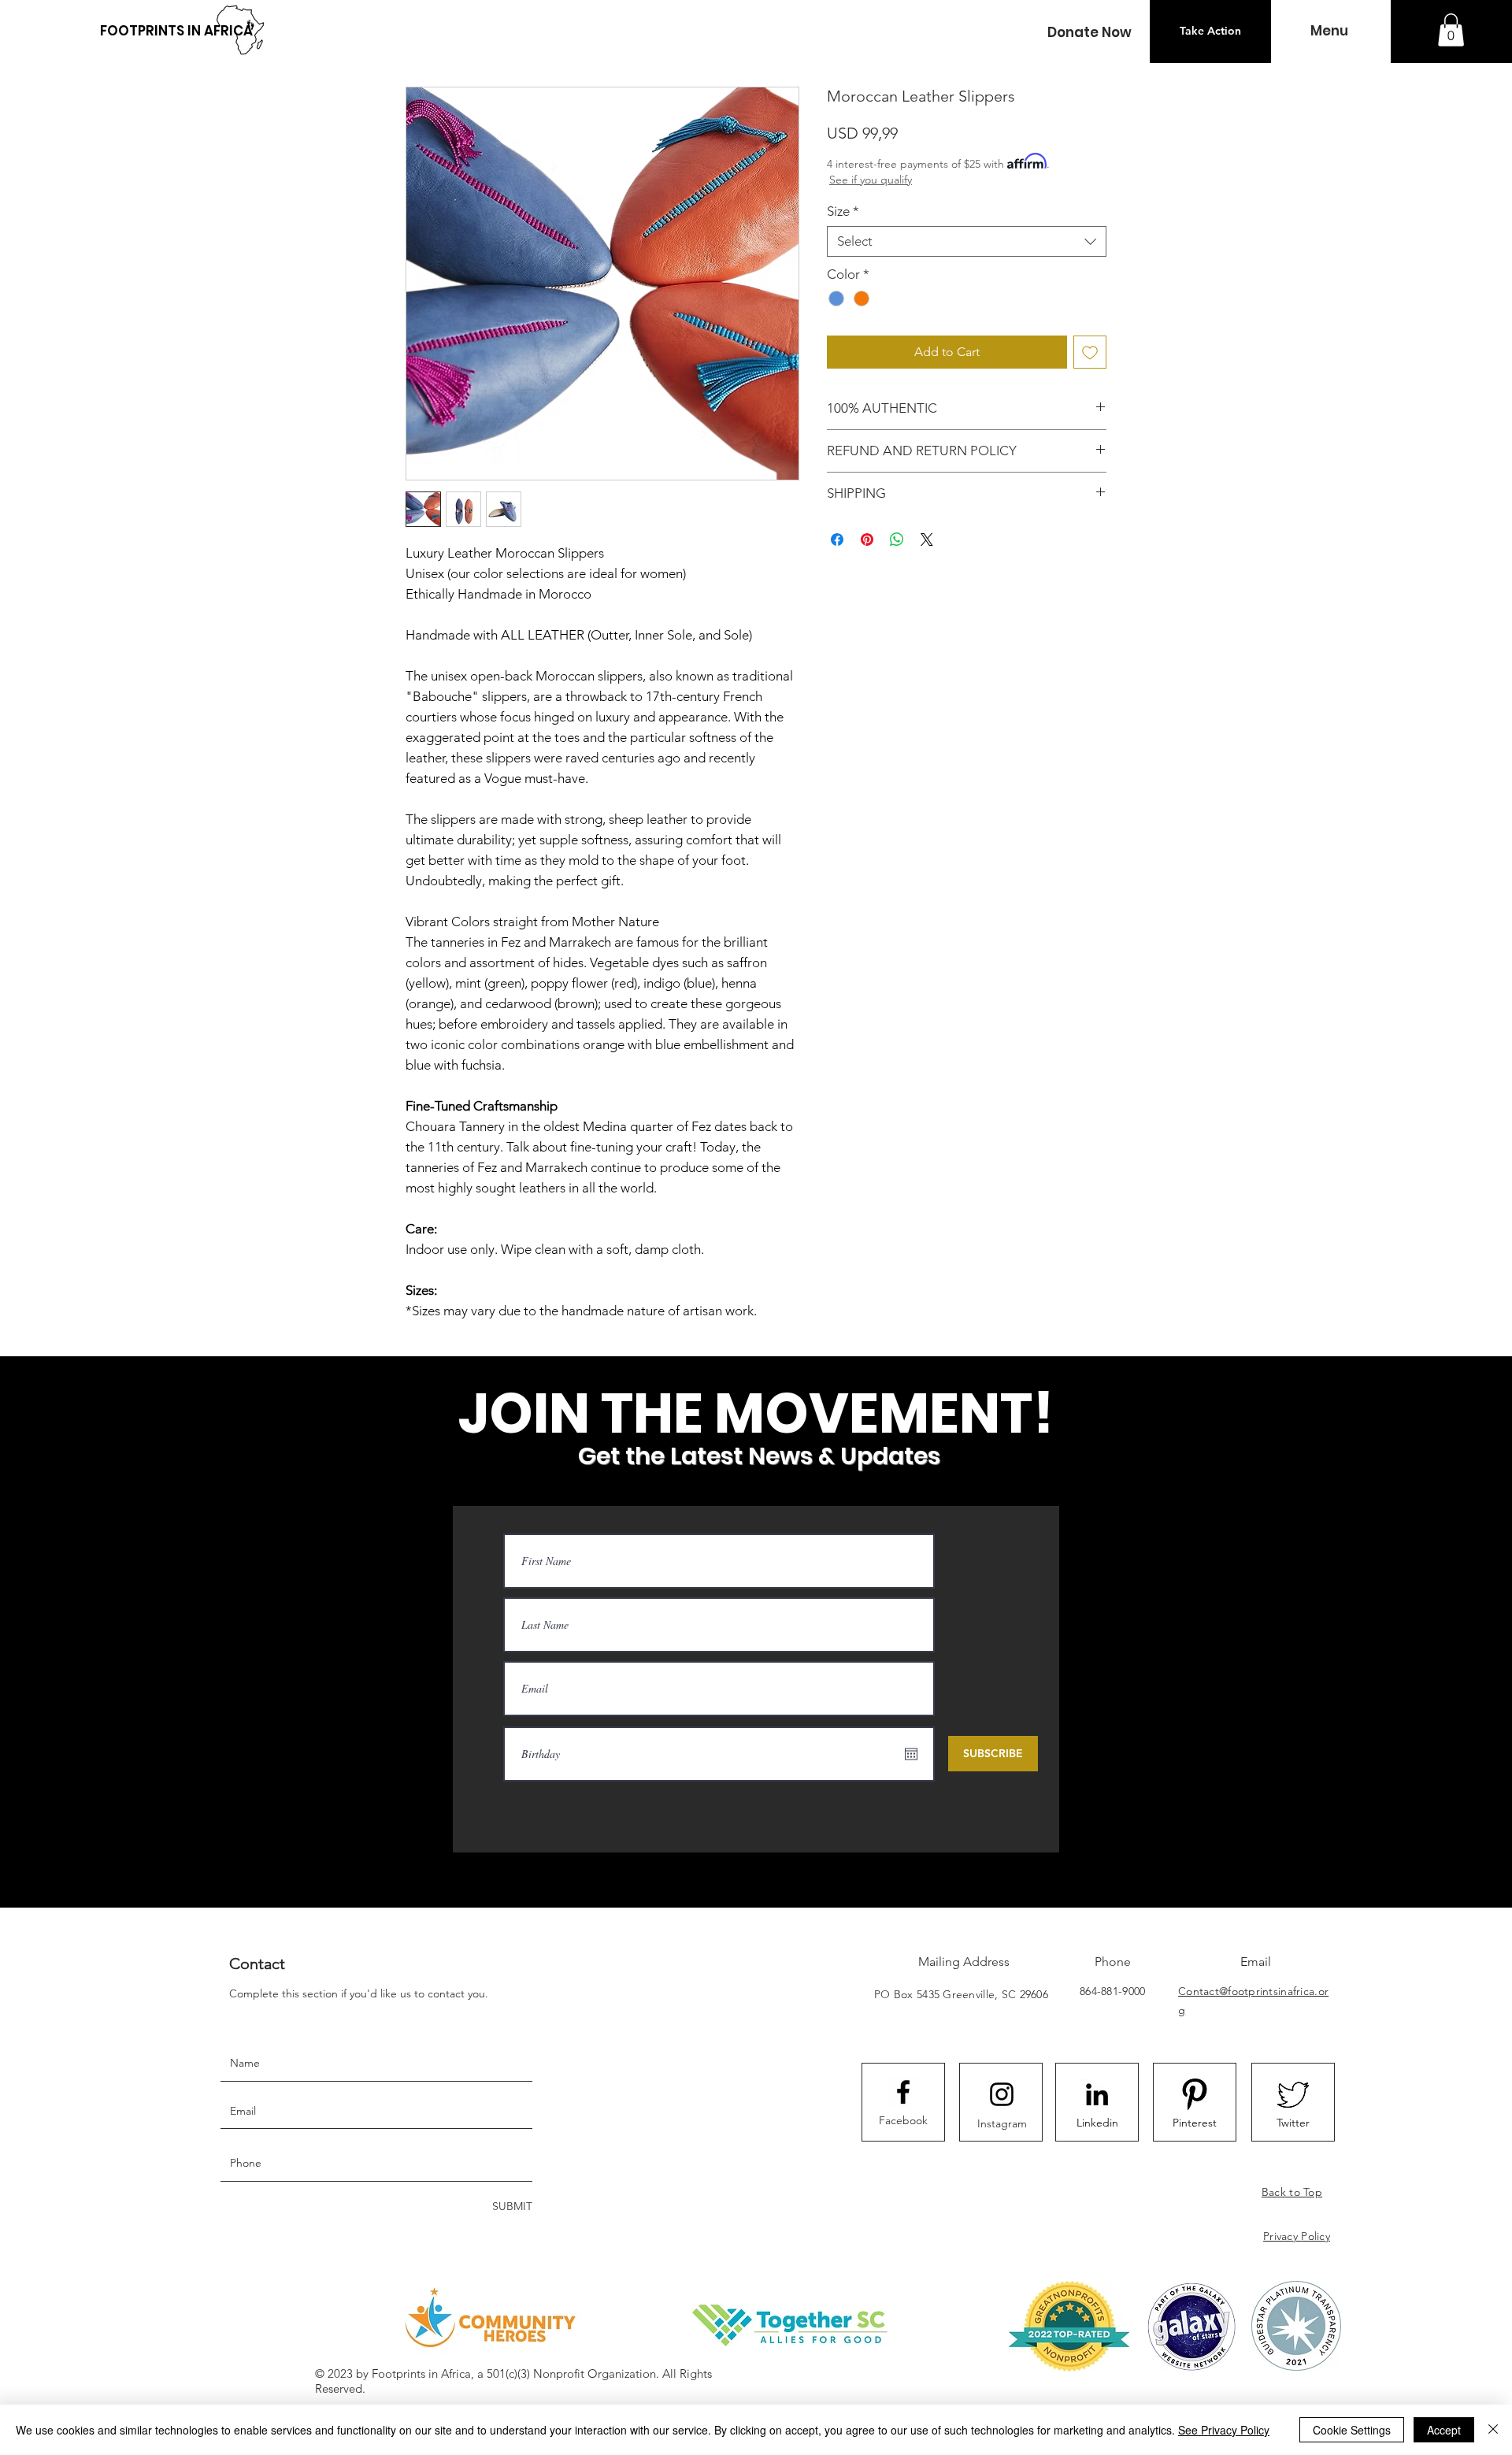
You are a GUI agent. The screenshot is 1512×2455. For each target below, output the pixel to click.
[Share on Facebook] (837, 540)
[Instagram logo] (1002, 2094)
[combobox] (967, 241)
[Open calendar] (911, 1754)
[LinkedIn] (1097, 2094)
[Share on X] (927, 540)
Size (843, 211)
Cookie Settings (1352, 2430)
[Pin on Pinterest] (867, 540)
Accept (1444, 2430)
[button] (1089, 33)
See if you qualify (871, 180)
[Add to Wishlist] (1090, 352)
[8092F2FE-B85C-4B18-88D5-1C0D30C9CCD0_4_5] (1195, 2094)
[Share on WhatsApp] (897, 540)
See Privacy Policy (1224, 2430)
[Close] (1493, 2430)
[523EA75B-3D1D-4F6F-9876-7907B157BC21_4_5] (1293, 2094)
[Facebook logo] (903, 2092)
